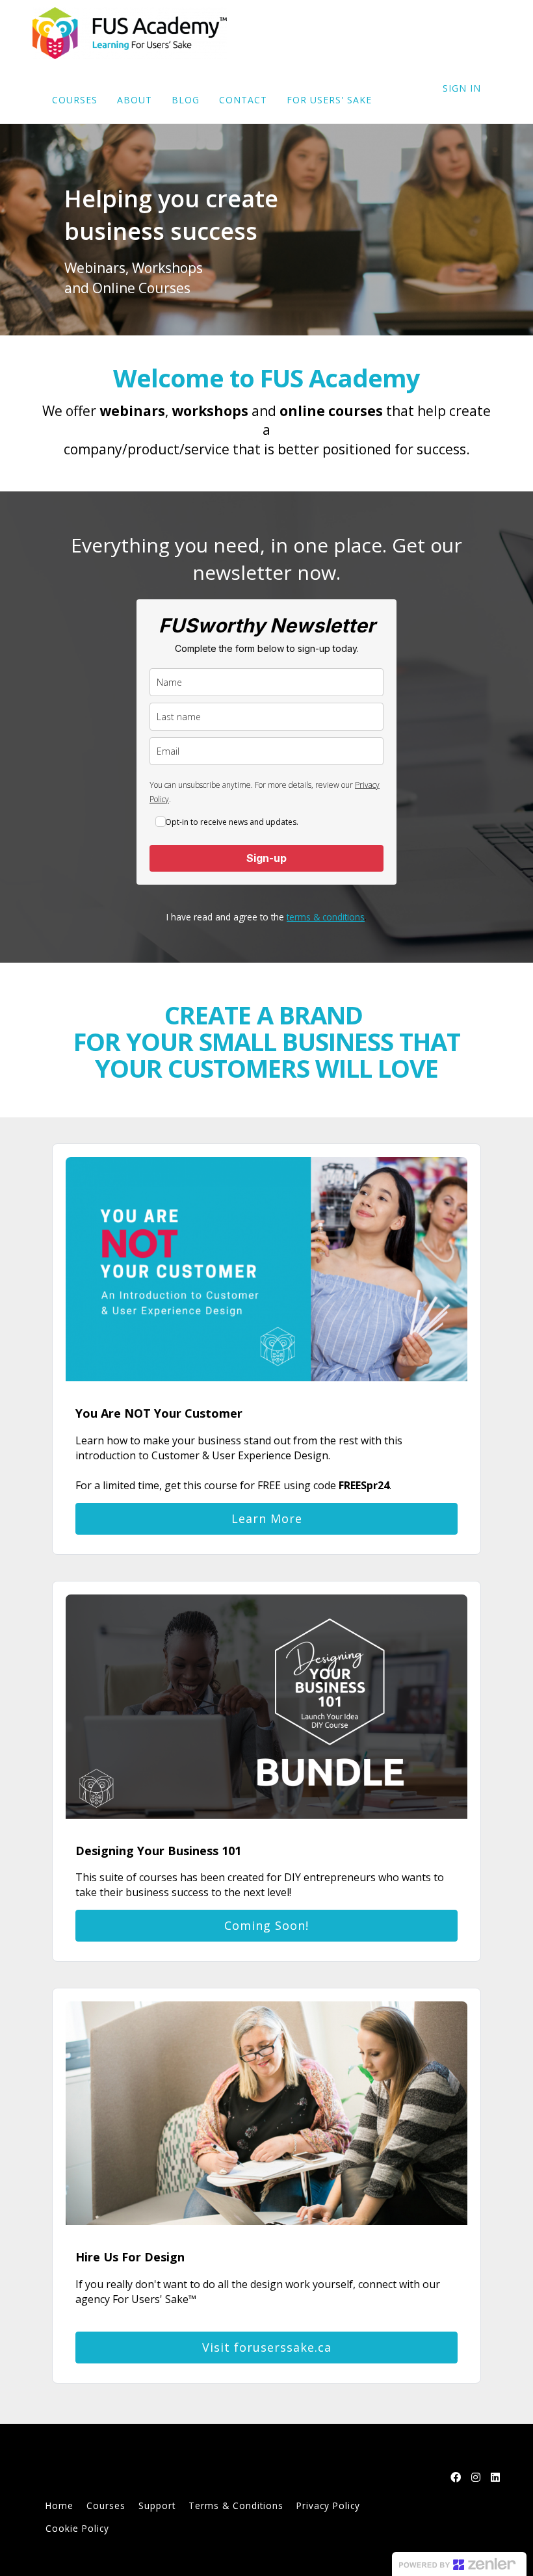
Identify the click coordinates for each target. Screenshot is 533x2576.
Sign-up (266, 858)
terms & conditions (326, 917)
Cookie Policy (77, 2528)
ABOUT (135, 100)
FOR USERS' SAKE (329, 100)
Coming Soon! (266, 1925)
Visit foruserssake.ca (267, 2347)
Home (59, 2505)
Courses (106, 2505)
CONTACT (243, 100)
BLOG (186, 100)
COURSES (75, 100)
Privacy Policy (328, 2505)
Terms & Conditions (236, 2505)
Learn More (267, 1518)
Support (157, 2505)
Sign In (462, 88)
